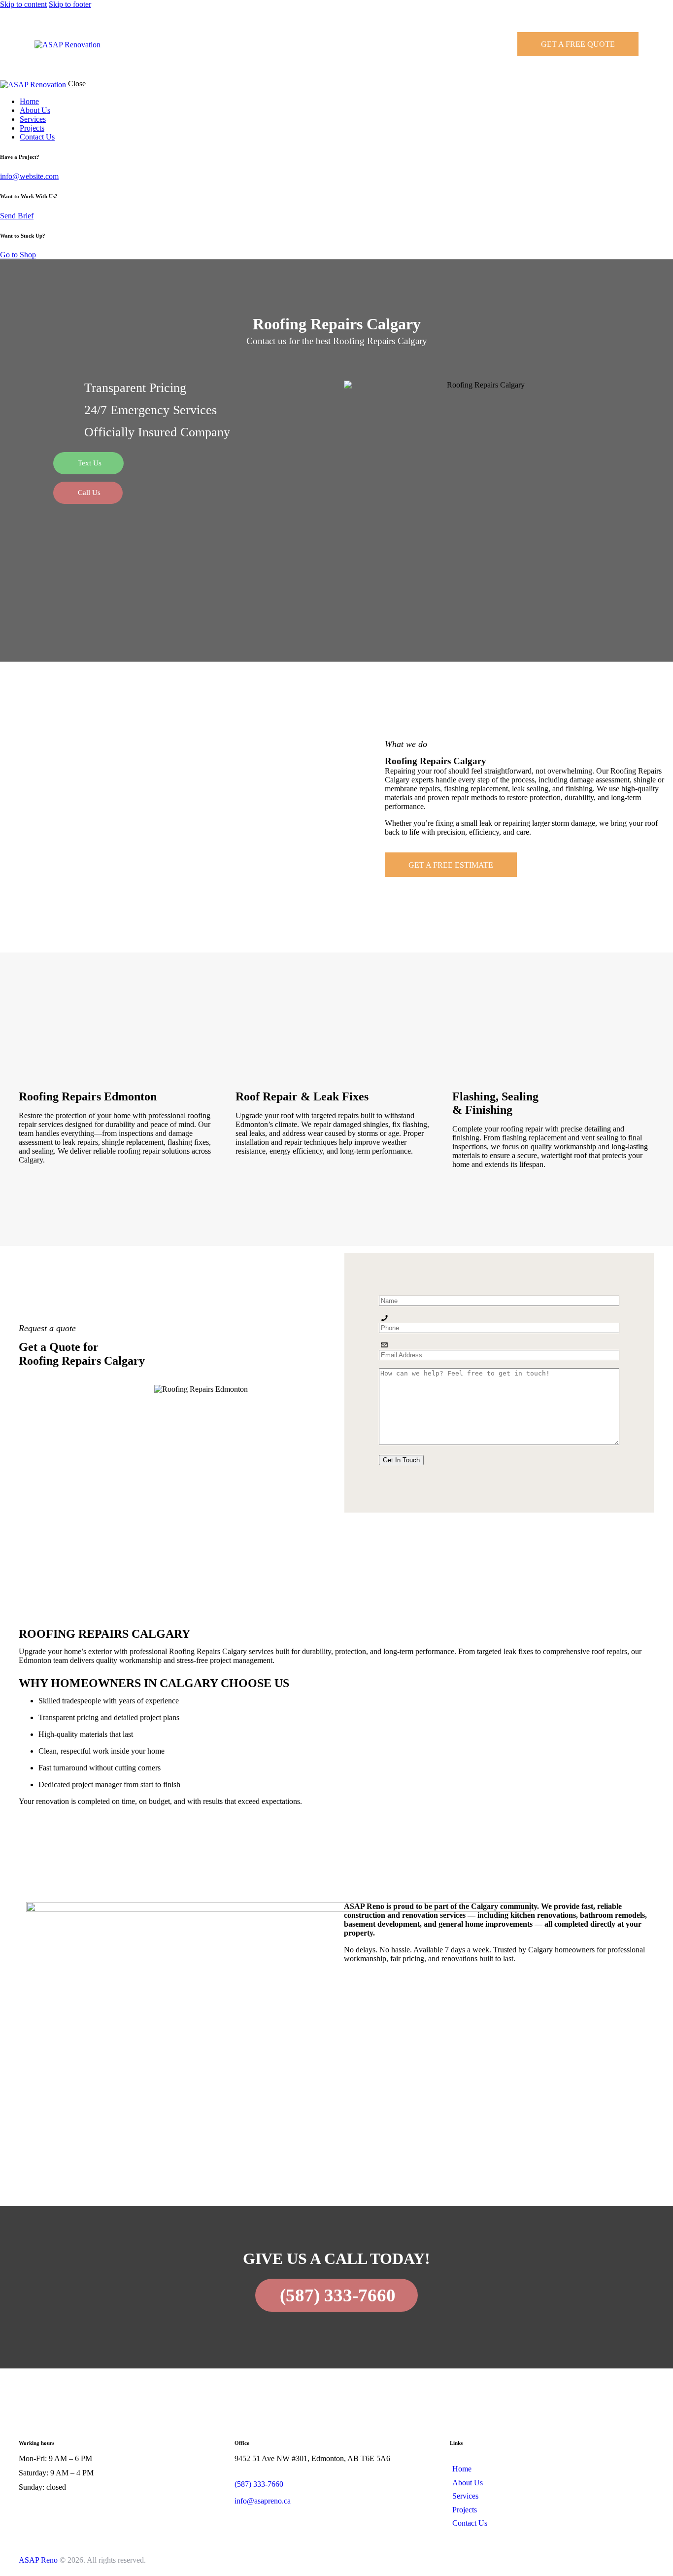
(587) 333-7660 (259, 2484)
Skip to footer (70, 4)
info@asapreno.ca (263, 2501)
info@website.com (29, 176)
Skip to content (23, 4)
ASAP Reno (38, 2560)
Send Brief (17, 216)
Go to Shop (18, 255)
